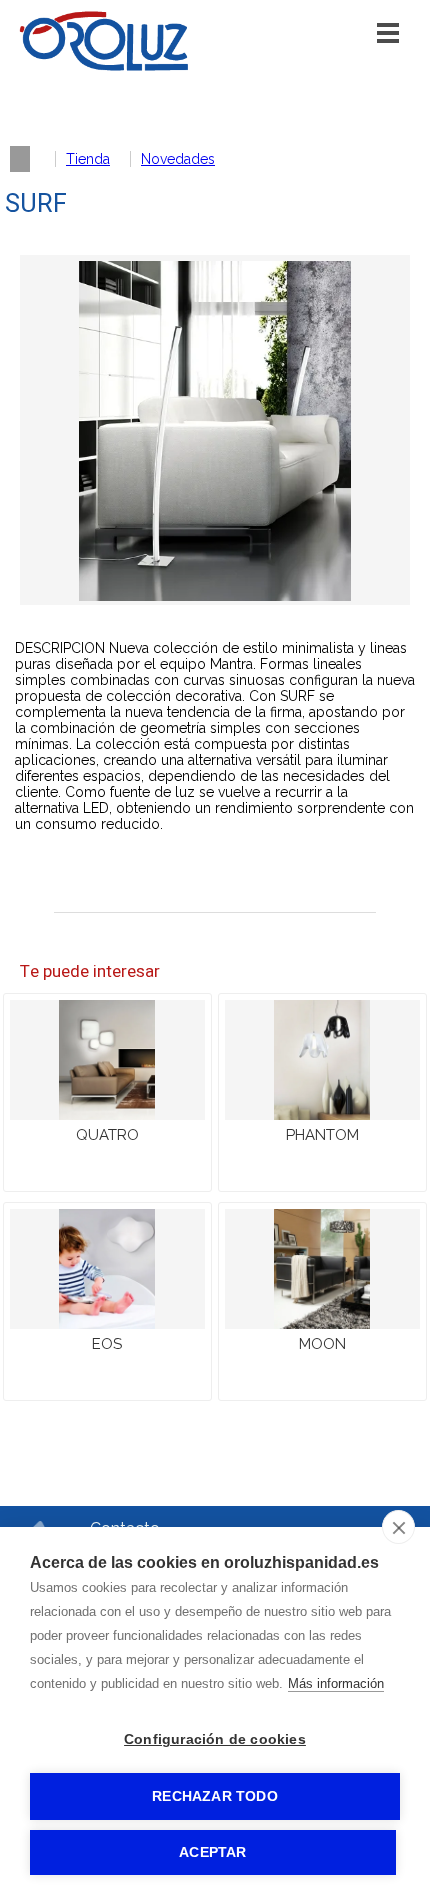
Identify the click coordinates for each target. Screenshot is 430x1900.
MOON (322, 1344)
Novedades (178, 159)
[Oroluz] (104, 67)
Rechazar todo (215, 1796)
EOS (107, 1344)
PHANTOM (322, 1135)
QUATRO (107, 1135)
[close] (398, 1527)
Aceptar (212, 1852)
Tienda (88, 159)
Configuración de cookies (215, 1739)
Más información (336, 1683)
